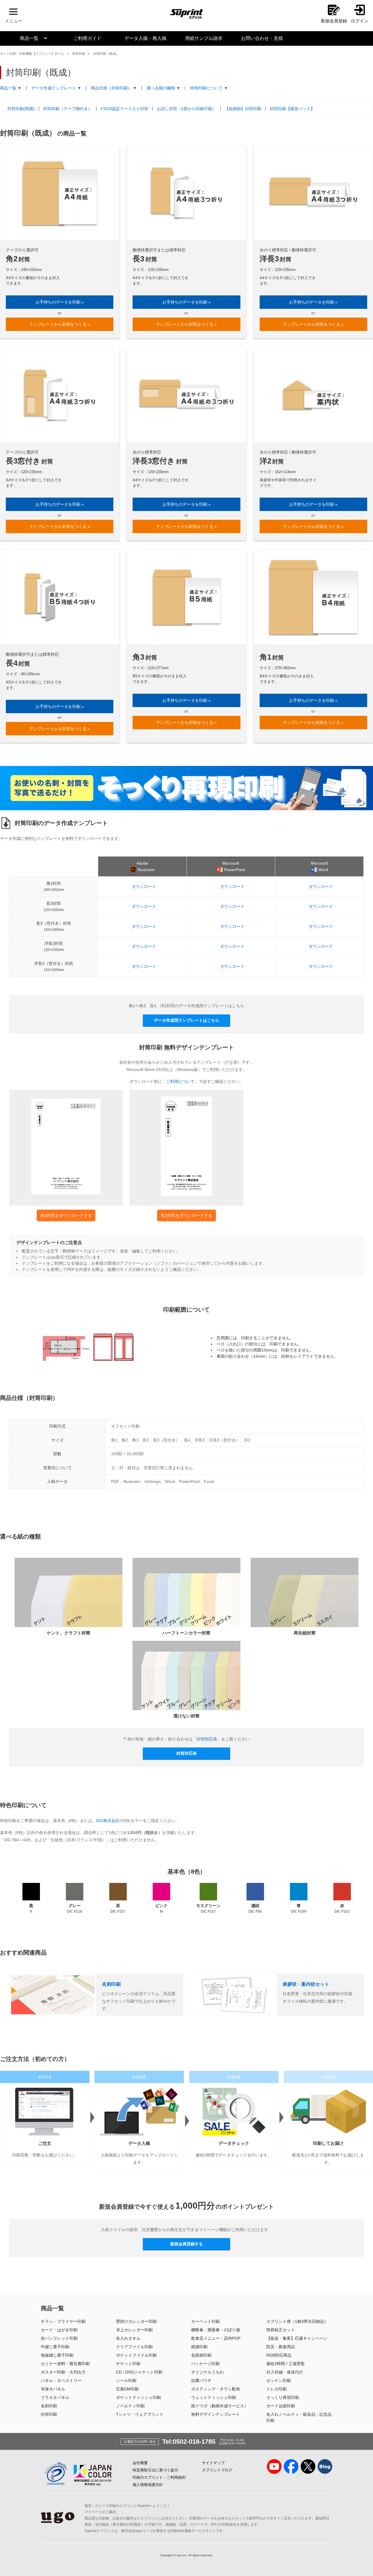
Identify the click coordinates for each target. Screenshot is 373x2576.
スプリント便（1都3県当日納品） (297, 2321)
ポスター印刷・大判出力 (63, 2372)
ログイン (360, 21)
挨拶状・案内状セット (306, 1984)
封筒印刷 (79, 54)
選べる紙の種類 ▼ (163, 88)
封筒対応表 (207, 1739)
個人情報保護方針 (148, 2485)
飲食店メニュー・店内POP (216, 2338)
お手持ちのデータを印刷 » (60, 302)
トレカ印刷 (277, 2389)
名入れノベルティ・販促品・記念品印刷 (299, 2417)
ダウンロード (144, 887)
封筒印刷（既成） (106, 54)
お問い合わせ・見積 (262, 38)
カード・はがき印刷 (59, 2330)
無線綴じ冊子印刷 (57, 2355)
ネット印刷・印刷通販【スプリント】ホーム (32, 54)
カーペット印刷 (205, 2321)
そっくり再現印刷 (283, 2397)
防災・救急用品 (281, 2347)
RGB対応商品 (279, 2355)
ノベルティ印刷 (130, 2406)
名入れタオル (128, 2338)
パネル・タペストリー (61, 2381)
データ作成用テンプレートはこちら (186, 1020)
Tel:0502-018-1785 (189, 2442)
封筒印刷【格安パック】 (292, 109)
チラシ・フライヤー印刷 (63, 2321)
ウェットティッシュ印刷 (214, 2397)
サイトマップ (213, 2463)
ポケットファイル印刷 (136, 2355)
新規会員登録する (186, 2244)
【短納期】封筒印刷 (243, 109)
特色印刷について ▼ (209, 88)
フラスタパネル (55, 2397)
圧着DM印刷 (127, 2389)
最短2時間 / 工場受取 (286, 2364)
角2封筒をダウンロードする (66, 1215)
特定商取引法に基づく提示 (155, 2470)
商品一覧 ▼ (11, 88)
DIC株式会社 (108, 1821)
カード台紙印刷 (281, 2406)
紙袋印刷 (199, 2347)
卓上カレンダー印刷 (134, 2330)
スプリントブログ (217, 2470)
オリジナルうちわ (207, 2372)
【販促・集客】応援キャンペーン (297, 2338)
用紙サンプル (204, 38)
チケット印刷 (128, 2364)
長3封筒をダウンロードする (186, 1215)
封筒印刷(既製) (21, 109)
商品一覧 (29, 38)
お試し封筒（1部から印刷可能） (186, 109)
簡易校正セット (281, 2330)
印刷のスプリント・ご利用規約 (159, 2477)
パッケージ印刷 (205, 2364)
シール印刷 (126, 2381)
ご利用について (180, 1081)
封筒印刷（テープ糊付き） (68, 109)
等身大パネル (53, 2389)
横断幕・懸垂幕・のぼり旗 (216, 2330)
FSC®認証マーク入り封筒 (124, 109)
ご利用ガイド (87, 38)
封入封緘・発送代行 (285, 2372)
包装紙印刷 (201, 2355)
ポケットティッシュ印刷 (138, 2397)
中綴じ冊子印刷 (55, 2347)
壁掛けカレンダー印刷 (136, 2321)
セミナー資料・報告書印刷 (65, 2364)
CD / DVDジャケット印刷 (139, 2372)
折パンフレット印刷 (59, 2338)
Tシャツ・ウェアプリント (140, 2414)
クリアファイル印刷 (134, 2347)
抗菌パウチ (201, 2381)
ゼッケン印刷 (279, 2381)
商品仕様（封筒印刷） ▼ (114, 88)
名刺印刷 (111, 1984)
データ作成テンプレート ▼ (56, 88)
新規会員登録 (334, 21)
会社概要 (140, 2463)
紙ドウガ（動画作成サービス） (220, 2406)
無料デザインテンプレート (216, 2414)
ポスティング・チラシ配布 (216, 2389)
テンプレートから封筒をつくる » (60, 324)
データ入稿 (145, 38)
